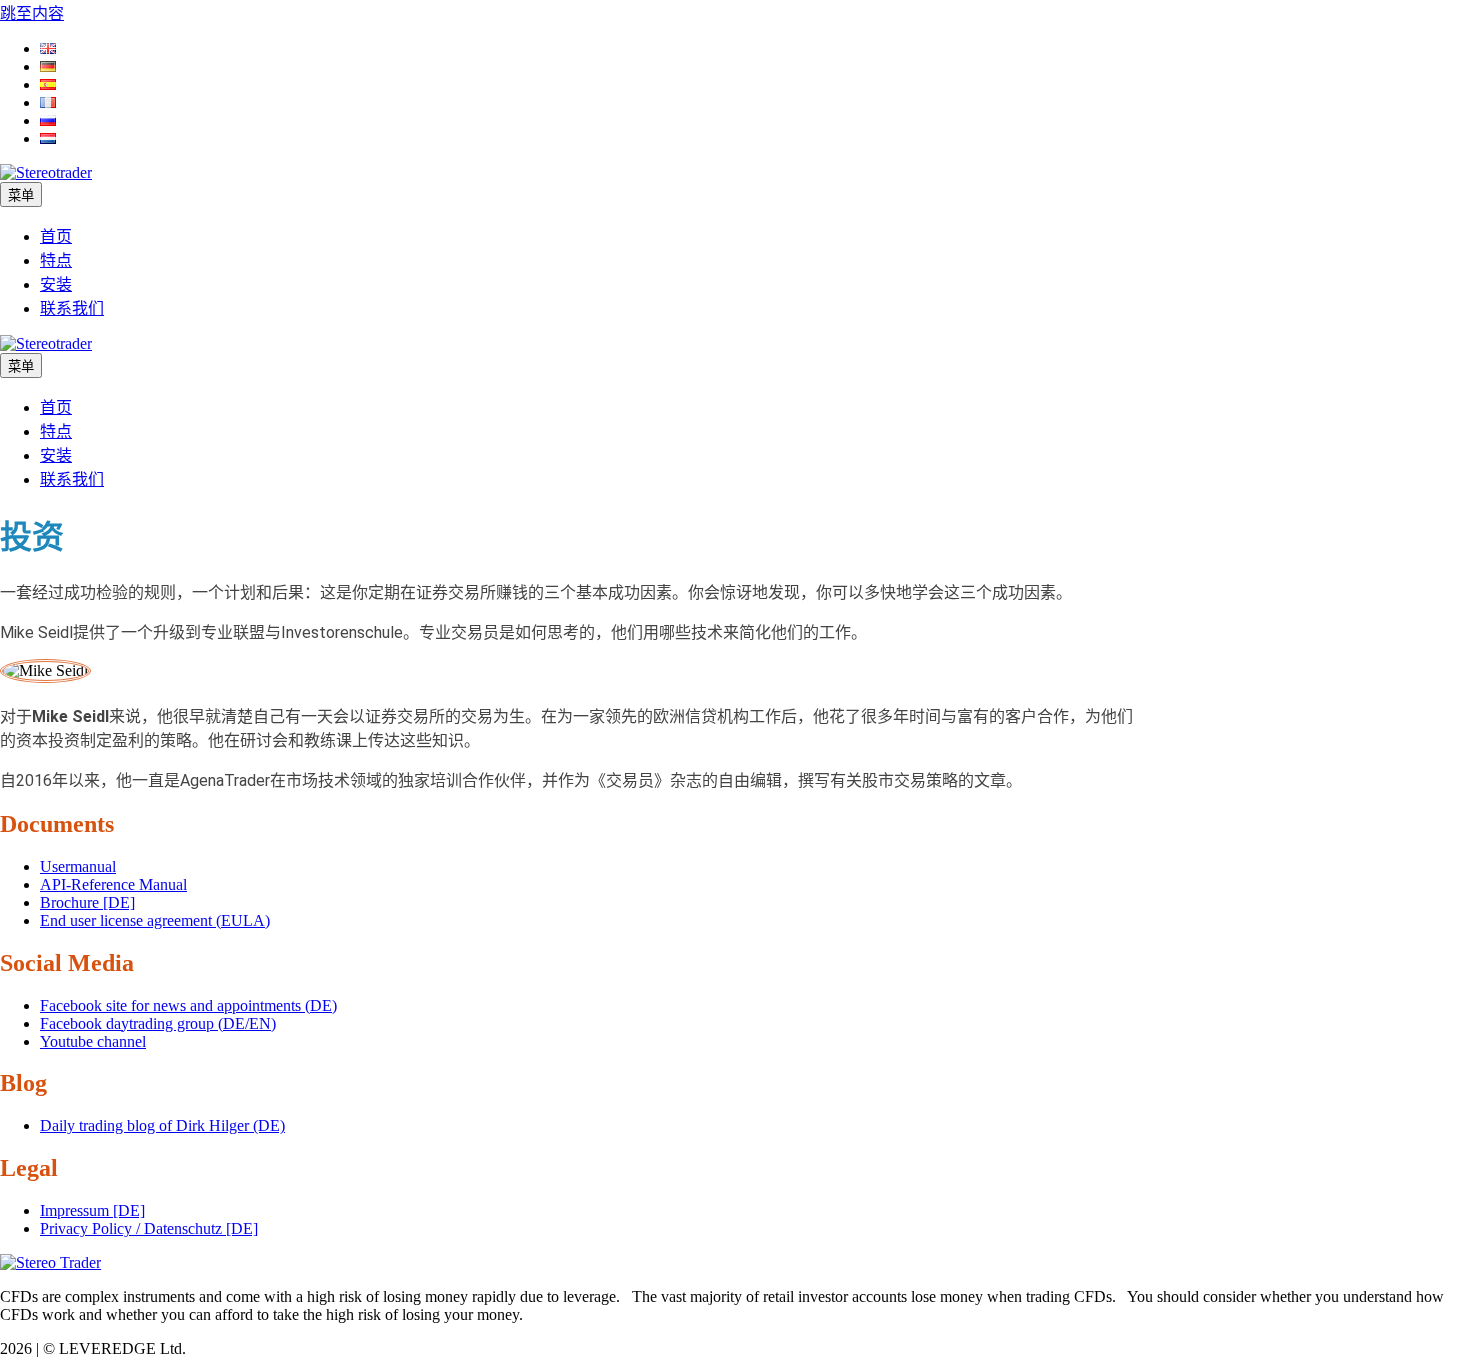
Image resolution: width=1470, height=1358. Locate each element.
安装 (56, 284)
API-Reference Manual (113, 884)
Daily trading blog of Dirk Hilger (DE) (162, 1125)
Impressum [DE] (92, 1210)
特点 (56, 260)
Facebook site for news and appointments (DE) (188, 1005)
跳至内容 (32, 13)
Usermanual (78, 866)
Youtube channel (93, 1041)
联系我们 (72, 308)
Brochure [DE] (87, 902)
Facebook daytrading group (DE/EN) (158, 1023)
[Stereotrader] (46, 343)
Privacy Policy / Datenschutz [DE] (149, 1228)
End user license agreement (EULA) (155, 920)
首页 (56, 236)
